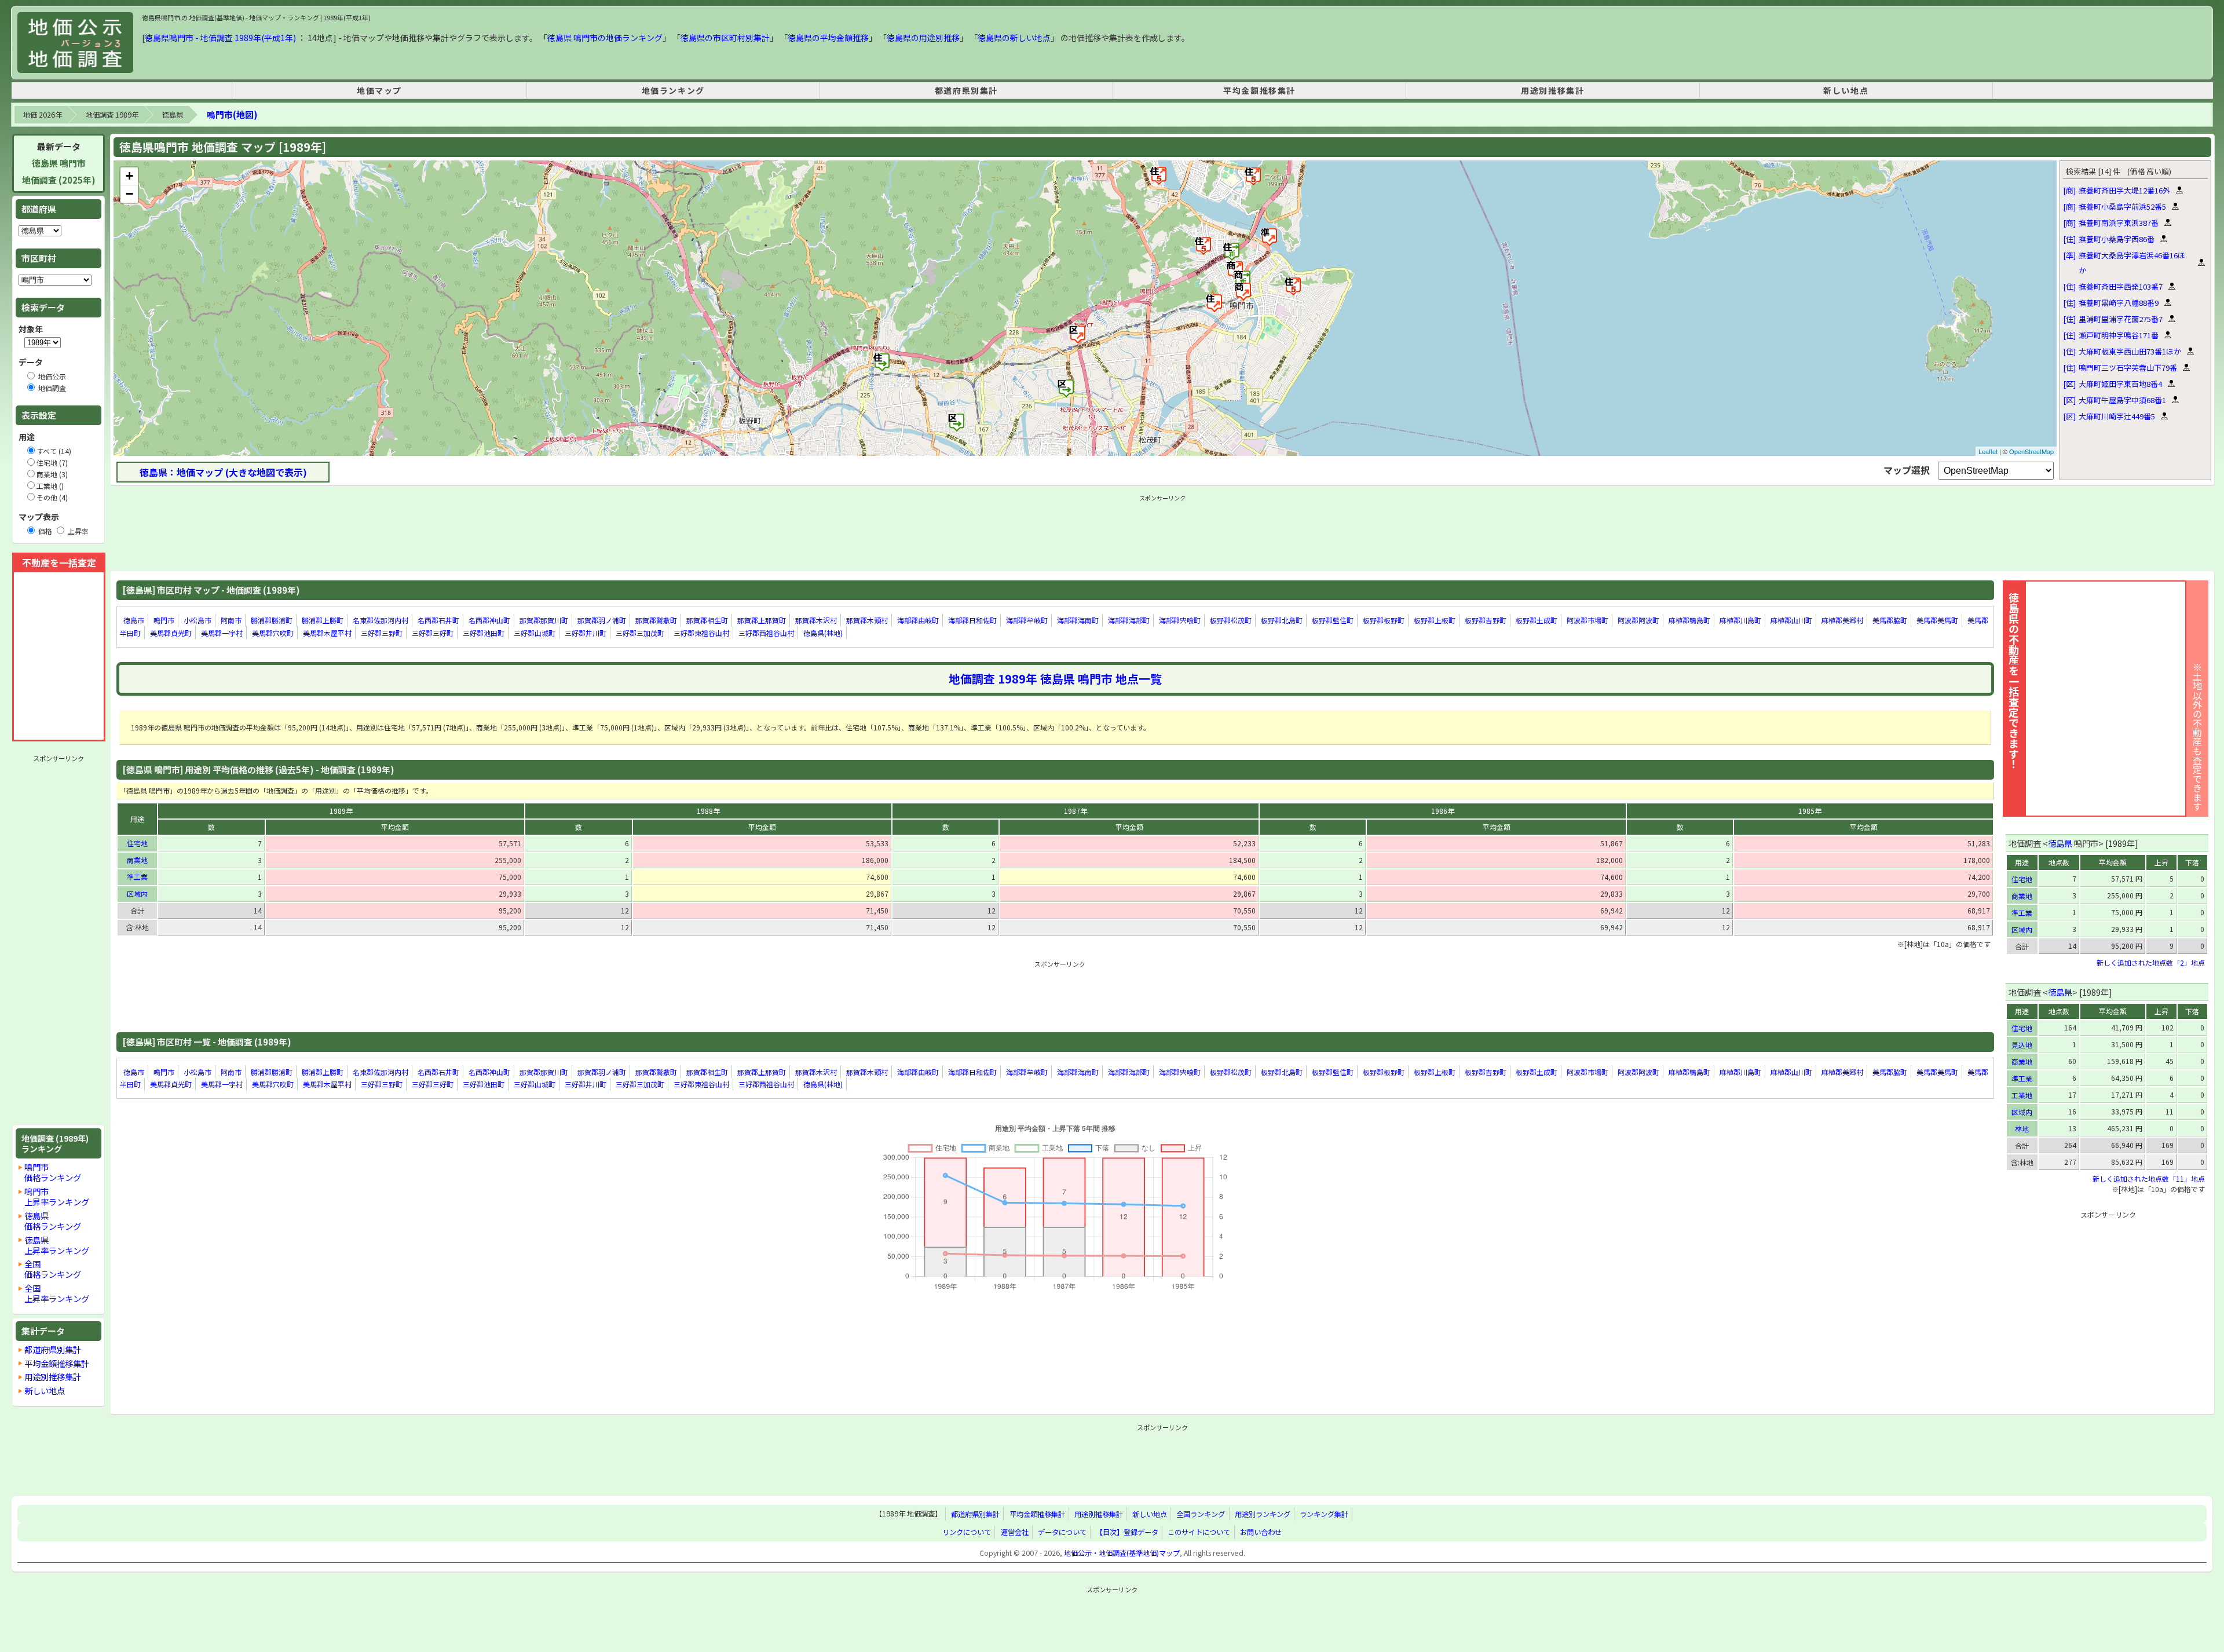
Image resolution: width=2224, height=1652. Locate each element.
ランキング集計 (1324, 1514)
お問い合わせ (1261, 1532)
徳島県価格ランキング (53, 1221)
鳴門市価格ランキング (53, 1172)
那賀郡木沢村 (816, 620)
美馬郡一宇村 (222, 633)
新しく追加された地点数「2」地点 (2151, 962)
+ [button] (129, 176)
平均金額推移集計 (1259, 90)
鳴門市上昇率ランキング (57, 1196)
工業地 (2022, 1095)
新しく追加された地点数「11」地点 (2149, 1178)
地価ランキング (673, 90)
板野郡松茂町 (1231, 620)
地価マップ (379, 90)
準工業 (137, 877)
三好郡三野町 (382, 633)
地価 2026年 (43, 115)
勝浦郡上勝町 (323, 620)
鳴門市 (164, 620)
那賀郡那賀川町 (544, 620)
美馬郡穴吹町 (273, 633)
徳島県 (173, 115)
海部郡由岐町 (918, 620)
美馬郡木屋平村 (327, 633)
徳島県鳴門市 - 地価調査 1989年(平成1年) (220, 38)
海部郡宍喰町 (1180, 620)
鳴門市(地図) (232, 114)
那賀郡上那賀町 (762, 620)
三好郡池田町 (484, 633)
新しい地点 (1846, 90)
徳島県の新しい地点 (1014, 38)
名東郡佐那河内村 (381, 620)
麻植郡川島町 (1740, 620)
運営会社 (1015, 1532)
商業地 (137, 860)
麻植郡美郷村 (1842, 620)
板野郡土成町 (1537, 620)
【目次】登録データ (1127, 1532)
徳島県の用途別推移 (923, 38)
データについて (1062, 1532)
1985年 (1810, 811)
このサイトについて (1199, 1532)
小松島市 (197, 620)
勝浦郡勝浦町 (272, 620)
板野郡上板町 (1435, 620)
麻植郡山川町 (1791, 620)
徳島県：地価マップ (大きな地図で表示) (223, 472)
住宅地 (137, 843)
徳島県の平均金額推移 (828, 38)
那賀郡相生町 (707, 620)
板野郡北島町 (1282, 620)
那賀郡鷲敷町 (656, 620)
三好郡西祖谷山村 (766, 633)
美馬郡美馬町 (1937, 620)
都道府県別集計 (966, 90)
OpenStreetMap (2031, 451)
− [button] (129, 194)
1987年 (1076, 811)
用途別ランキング (1263, 1514)
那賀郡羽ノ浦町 (602, 620)
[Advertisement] (58, 940)
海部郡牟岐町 (1027, 620)
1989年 (341, 811)
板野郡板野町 (1384, 620)
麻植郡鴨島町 (1689, 620)
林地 (2022, 1129)
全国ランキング (1201, 1514)
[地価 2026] (75, 43)
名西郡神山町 (489, 620)
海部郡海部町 (1129, 620)
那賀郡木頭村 (867, 620)
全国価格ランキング (53, 1269)
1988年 (708, 811)
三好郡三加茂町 (640, 633)
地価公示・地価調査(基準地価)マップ (1122, 1553)
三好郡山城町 (535, 633)
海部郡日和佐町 (972, 620)
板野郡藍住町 (1333, 620)
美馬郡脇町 (1890, 620)
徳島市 (134, 620)
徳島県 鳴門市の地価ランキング (605, 38)
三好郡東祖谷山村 (701, 633)
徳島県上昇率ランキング (57, 1245)
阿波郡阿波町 (1638, 620)
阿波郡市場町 (1587, 620)
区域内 (137, 893)
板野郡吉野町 (1486, 620)
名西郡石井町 (438, 620)
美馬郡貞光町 (171, 633)
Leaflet (1988, 451)
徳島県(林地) (823, 633)
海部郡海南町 (1078, 620)
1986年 (1443, 811)
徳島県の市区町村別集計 (725, 38)
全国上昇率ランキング (57, 1293)
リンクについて (967, 1532)
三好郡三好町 (433, 633)
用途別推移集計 (1552, 90)
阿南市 (231, 620)
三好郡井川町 (586, 633)
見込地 (2022, 1045)
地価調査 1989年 (112, 115)
